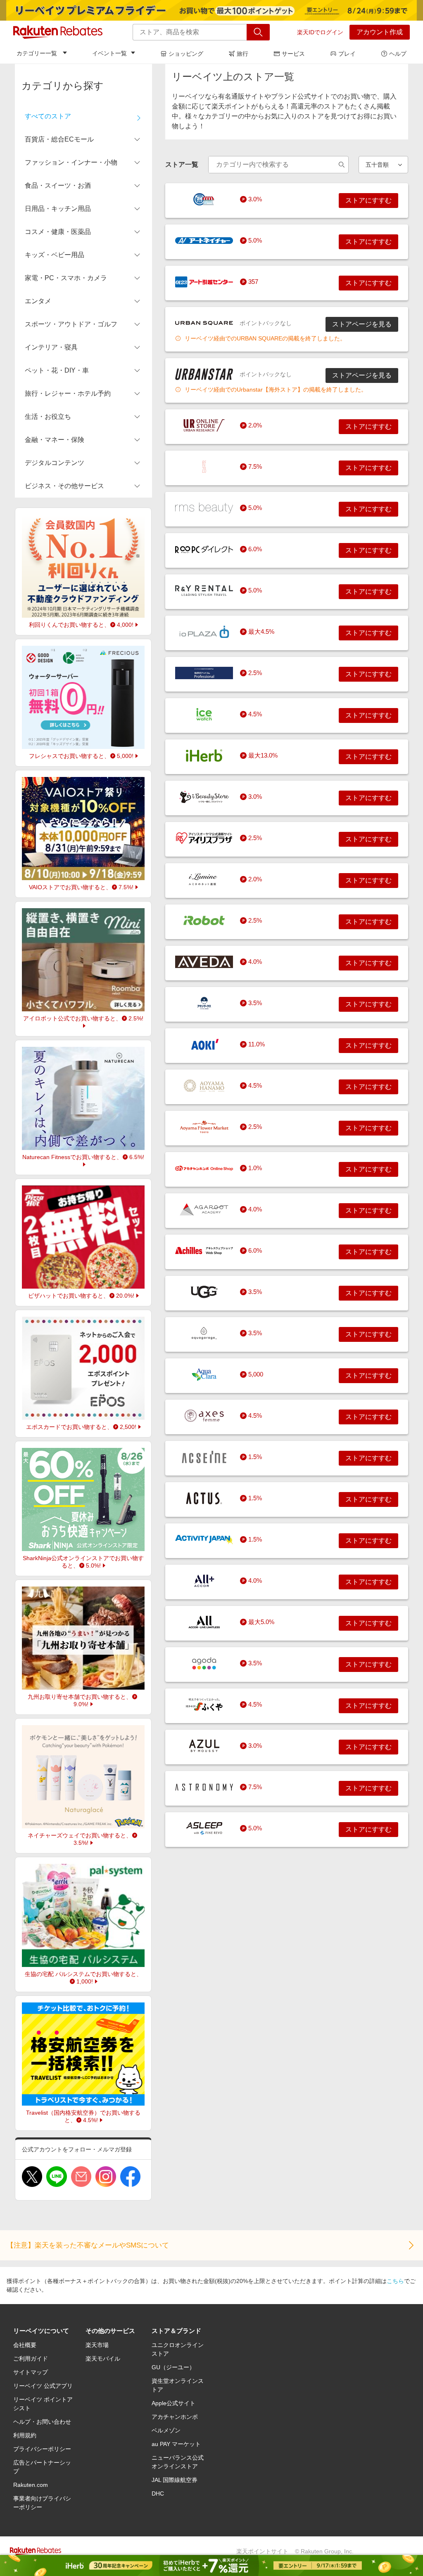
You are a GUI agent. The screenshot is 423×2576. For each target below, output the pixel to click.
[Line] (56, 2177)
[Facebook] (130, 2177)
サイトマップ (31, 2372)
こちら (395, 2281)
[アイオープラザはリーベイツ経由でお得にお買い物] (204, 632)
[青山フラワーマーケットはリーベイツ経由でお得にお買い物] (204, 1127)
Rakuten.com (31, 2485)
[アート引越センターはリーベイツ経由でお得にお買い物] (204, 282)
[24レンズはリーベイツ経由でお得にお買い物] (204, 199)
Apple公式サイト (173, 2403)
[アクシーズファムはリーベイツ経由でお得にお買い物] (204, 1416)
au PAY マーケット (176, 2444)
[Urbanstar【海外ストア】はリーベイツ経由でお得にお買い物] (204, 374)
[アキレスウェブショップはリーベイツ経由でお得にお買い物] (204, 1251)
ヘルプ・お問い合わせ (42, 2422)
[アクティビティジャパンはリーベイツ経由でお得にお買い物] (204, 1539)
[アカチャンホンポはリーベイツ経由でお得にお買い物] (204, 1168)
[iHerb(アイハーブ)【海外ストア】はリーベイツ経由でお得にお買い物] (204, 756)
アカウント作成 (380, 32)
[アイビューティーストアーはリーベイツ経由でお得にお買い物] (204, 797)
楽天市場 (97, 2345)
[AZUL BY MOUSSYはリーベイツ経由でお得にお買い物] (204, 1746)
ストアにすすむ (368, 200)
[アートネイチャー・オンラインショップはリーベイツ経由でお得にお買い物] (204, 241)
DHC (158, 2493)
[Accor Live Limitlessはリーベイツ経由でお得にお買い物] (204, 1622)
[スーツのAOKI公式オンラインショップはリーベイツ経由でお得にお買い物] (204, 1044)
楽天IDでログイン (320, 32)
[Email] (81, 2177)
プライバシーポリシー (42, 2449)
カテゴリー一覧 (37, 53)
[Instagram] (106, 2177)
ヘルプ (398, 54)
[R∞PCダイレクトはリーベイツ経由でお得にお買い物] (204, 549)
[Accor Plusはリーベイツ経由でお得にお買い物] (204, 1581)
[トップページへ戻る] (58, 32)
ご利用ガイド (31, 2359)
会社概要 (25, 2345)
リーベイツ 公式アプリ (43, 2386)
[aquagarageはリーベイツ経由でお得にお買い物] (204, 1333)
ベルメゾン (166, 2430)
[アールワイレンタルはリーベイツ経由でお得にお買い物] (204, 590)
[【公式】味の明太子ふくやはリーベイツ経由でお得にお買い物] (204, 1705)
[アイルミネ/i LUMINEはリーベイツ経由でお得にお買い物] (204, 879)
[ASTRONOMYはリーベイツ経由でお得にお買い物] (204, 1787)
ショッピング (186, 54)
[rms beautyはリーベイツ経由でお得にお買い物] (204, 508)
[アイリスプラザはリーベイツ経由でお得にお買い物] (204, 838)
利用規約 (25, 2435)
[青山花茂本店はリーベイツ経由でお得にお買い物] (204, 1086)
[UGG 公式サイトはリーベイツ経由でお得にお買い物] (204, 1292)
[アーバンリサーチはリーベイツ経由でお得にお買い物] (204, 425)
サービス (293, 54)
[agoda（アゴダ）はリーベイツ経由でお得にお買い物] (204, 1663)
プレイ (347, 54)
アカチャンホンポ (175, 2417)
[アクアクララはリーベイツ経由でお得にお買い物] (204, 1374)
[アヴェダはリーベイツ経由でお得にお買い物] (204, 962)
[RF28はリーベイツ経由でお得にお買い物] (204, 467)
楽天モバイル (103, 2359)
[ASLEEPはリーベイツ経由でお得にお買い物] (204, 1828)
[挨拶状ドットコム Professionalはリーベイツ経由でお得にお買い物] (204, 673)
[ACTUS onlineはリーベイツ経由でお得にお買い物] (204, 1498)
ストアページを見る (362, 324)
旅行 (242, 54)
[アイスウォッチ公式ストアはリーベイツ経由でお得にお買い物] (204, 714)
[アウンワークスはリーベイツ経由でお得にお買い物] (204, 1003)
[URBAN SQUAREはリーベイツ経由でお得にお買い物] (204, 323)
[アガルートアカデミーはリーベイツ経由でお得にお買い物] (204, 1209)
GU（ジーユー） (173, 2367)
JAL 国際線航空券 (175, 2480)
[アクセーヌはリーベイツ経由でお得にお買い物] (204, 1457)
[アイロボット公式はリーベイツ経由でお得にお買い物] (204, 921)
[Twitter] (32, 2177)
